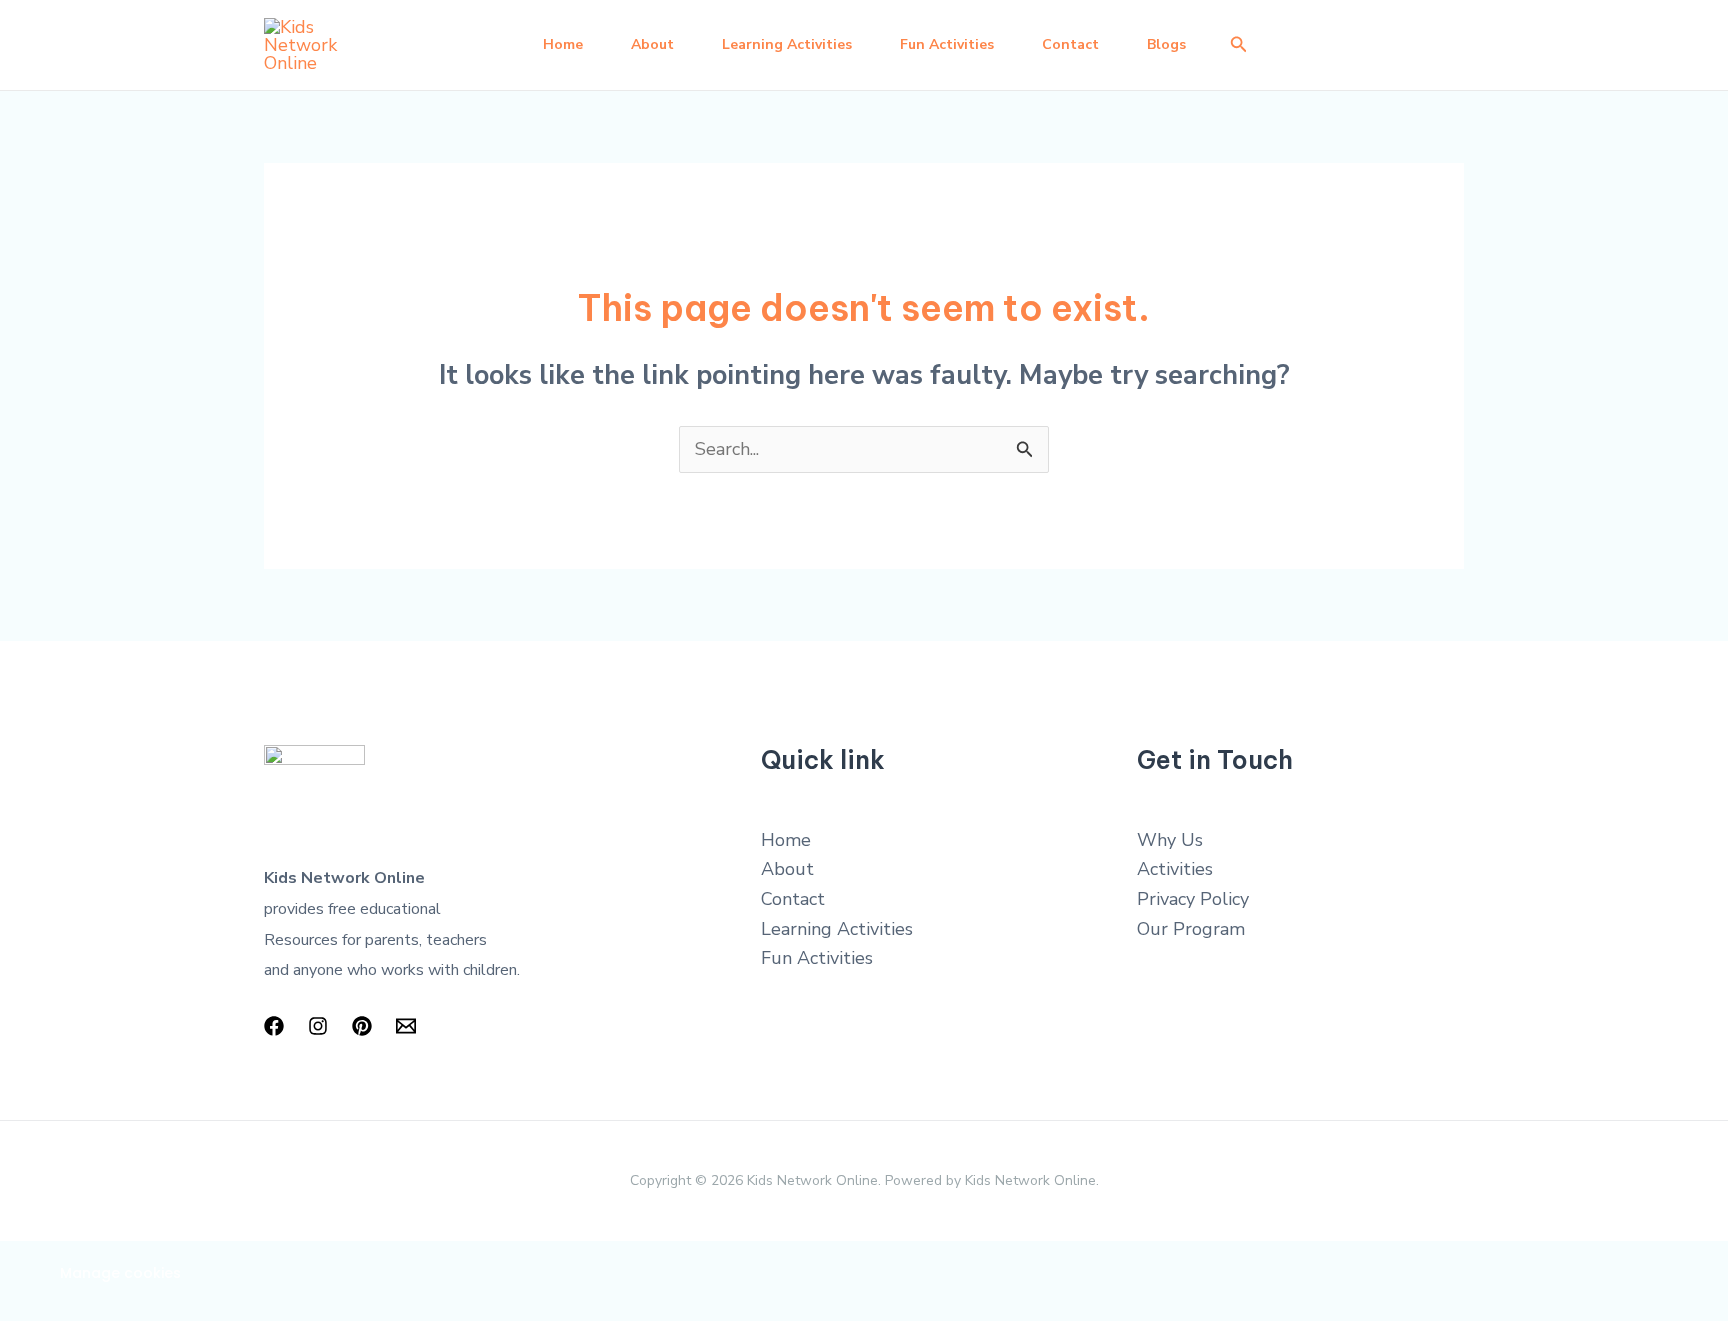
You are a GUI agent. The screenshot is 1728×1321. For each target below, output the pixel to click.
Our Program (1191, 929)
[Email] (406, 1026)
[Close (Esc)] (295, 1261)
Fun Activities (947, 44)
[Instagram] (318, 1026)
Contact (1070, 44)
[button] (1239, 45)
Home (563, 44)
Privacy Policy (1193, 899)
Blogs (1166, 44)
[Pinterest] (362, 1026)
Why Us (1170, 840)
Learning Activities (787, 44)
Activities (1175, 869)
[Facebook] (274, 1026)
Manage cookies (120, 1273)
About (652, 44)
